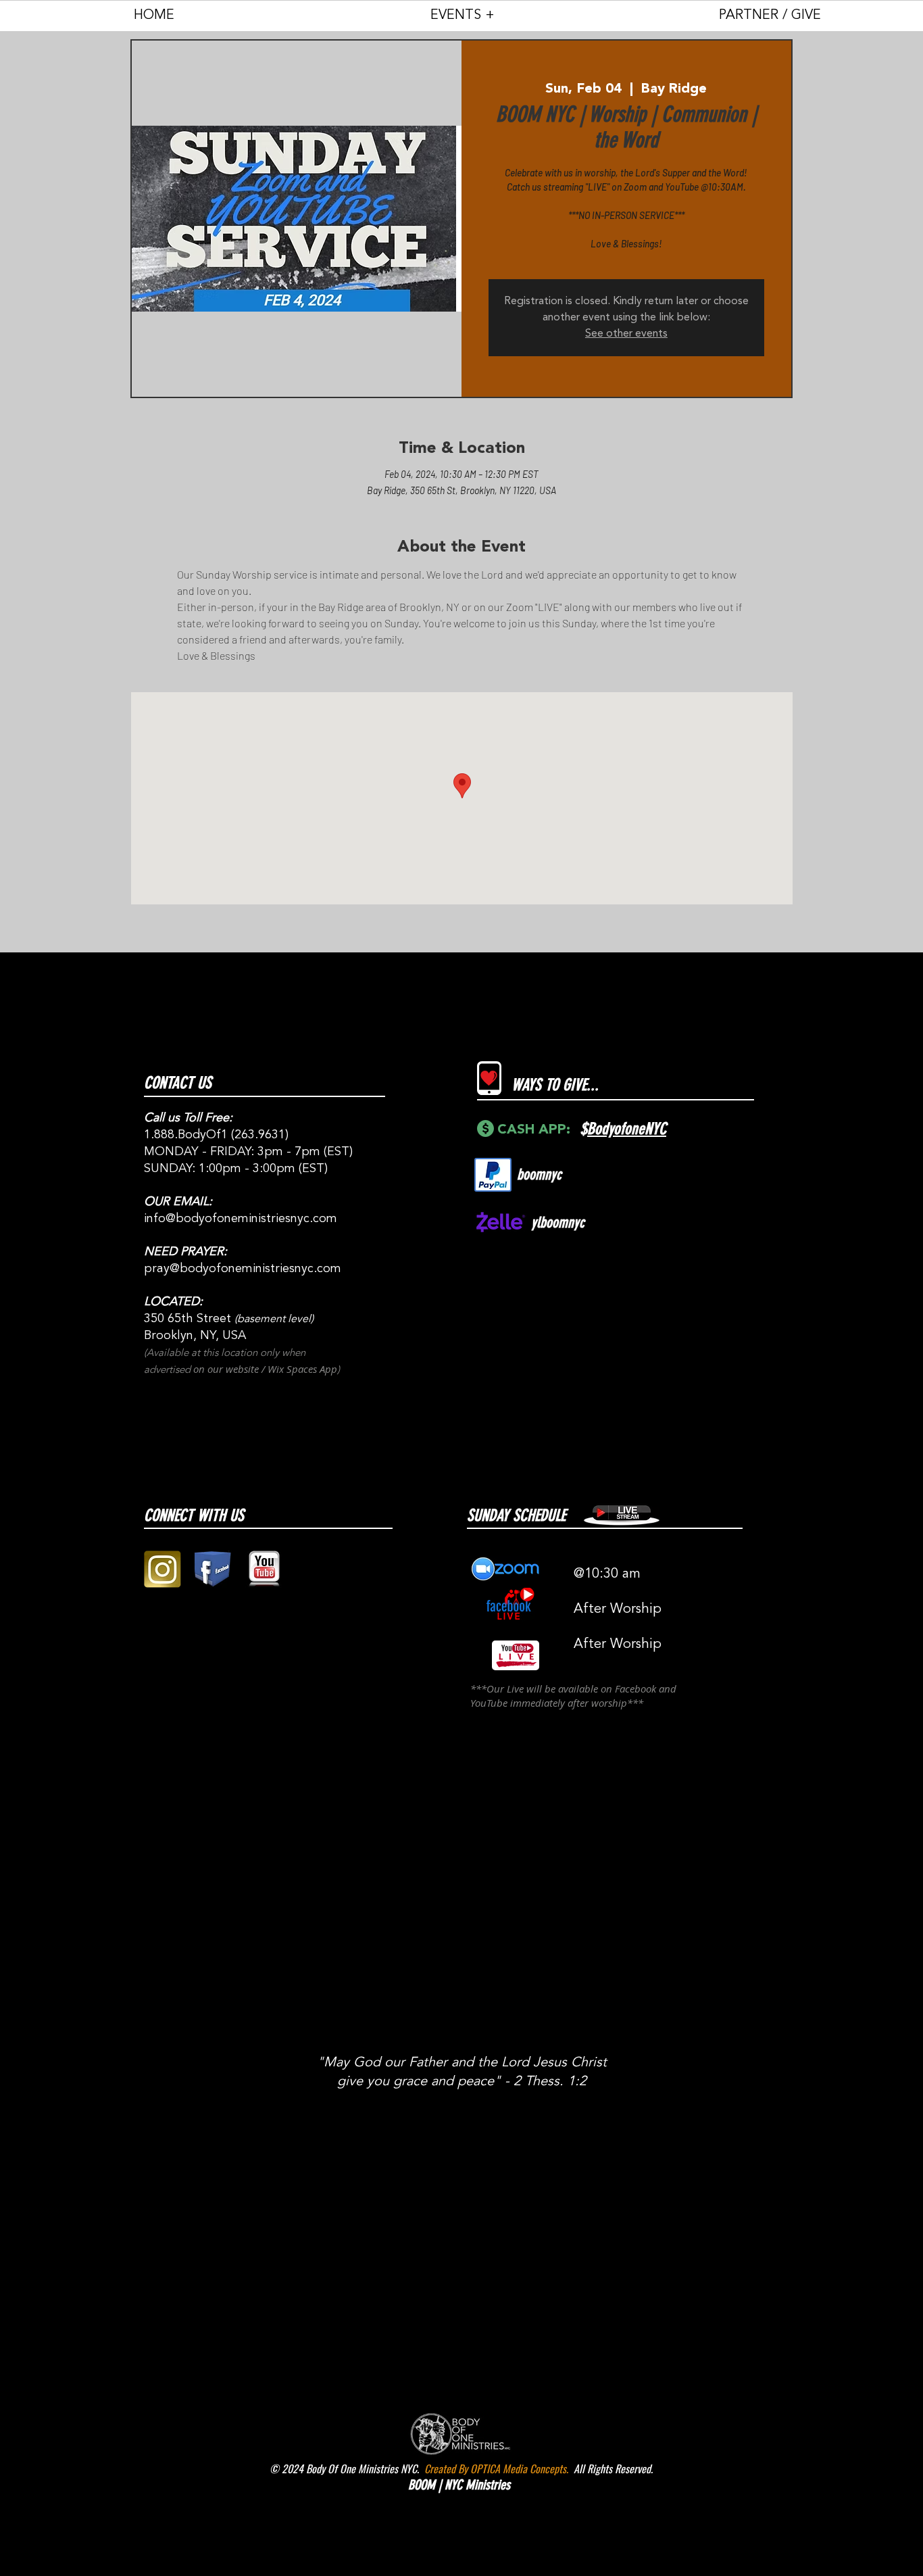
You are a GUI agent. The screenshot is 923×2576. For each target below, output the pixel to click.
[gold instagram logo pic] (163, 1569)
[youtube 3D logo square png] (264, 1569)
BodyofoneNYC (627, 1129)
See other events (626, 334)
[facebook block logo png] (213, 1569)
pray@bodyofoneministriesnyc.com (243, 1269)
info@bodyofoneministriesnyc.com (241, 1219)
